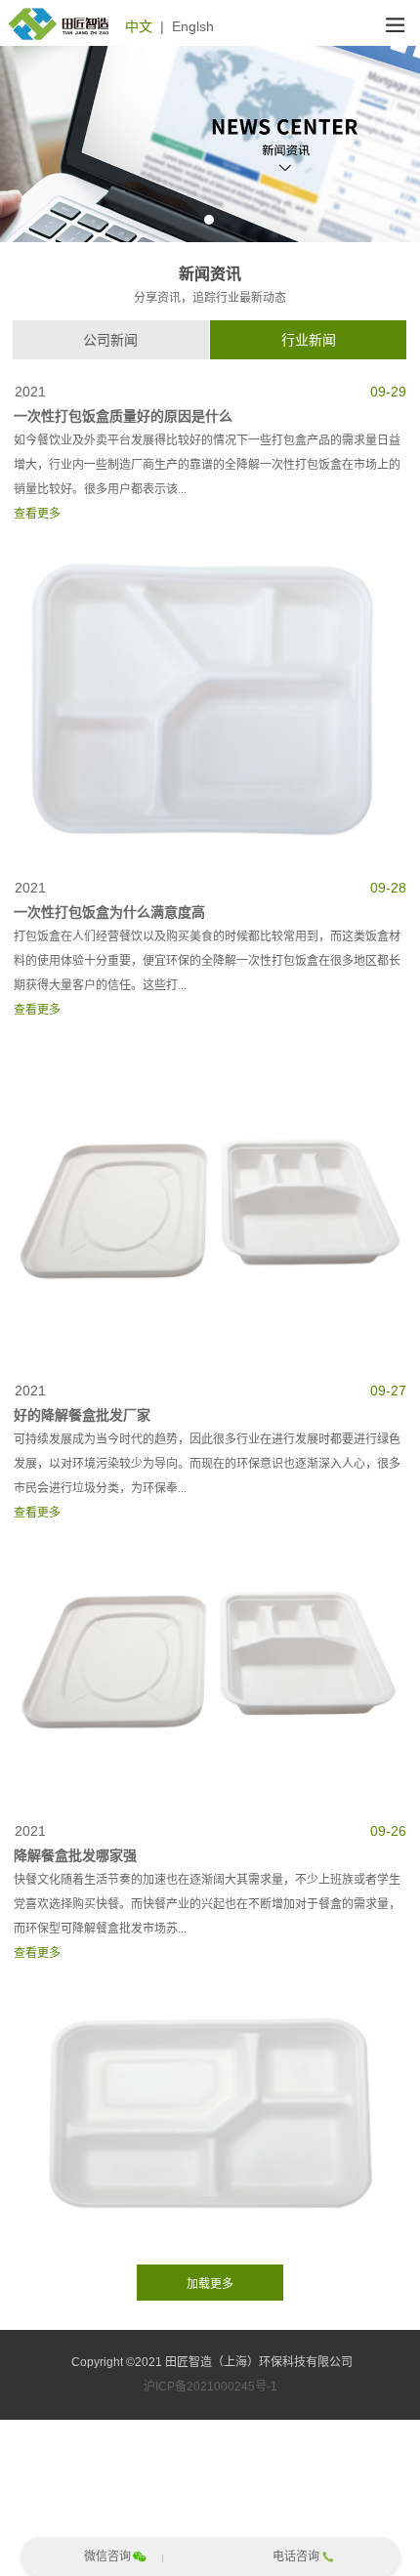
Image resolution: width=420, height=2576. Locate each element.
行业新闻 (309, 340)
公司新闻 (110, 340)
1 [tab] (209, 220)
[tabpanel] (210, 144)
